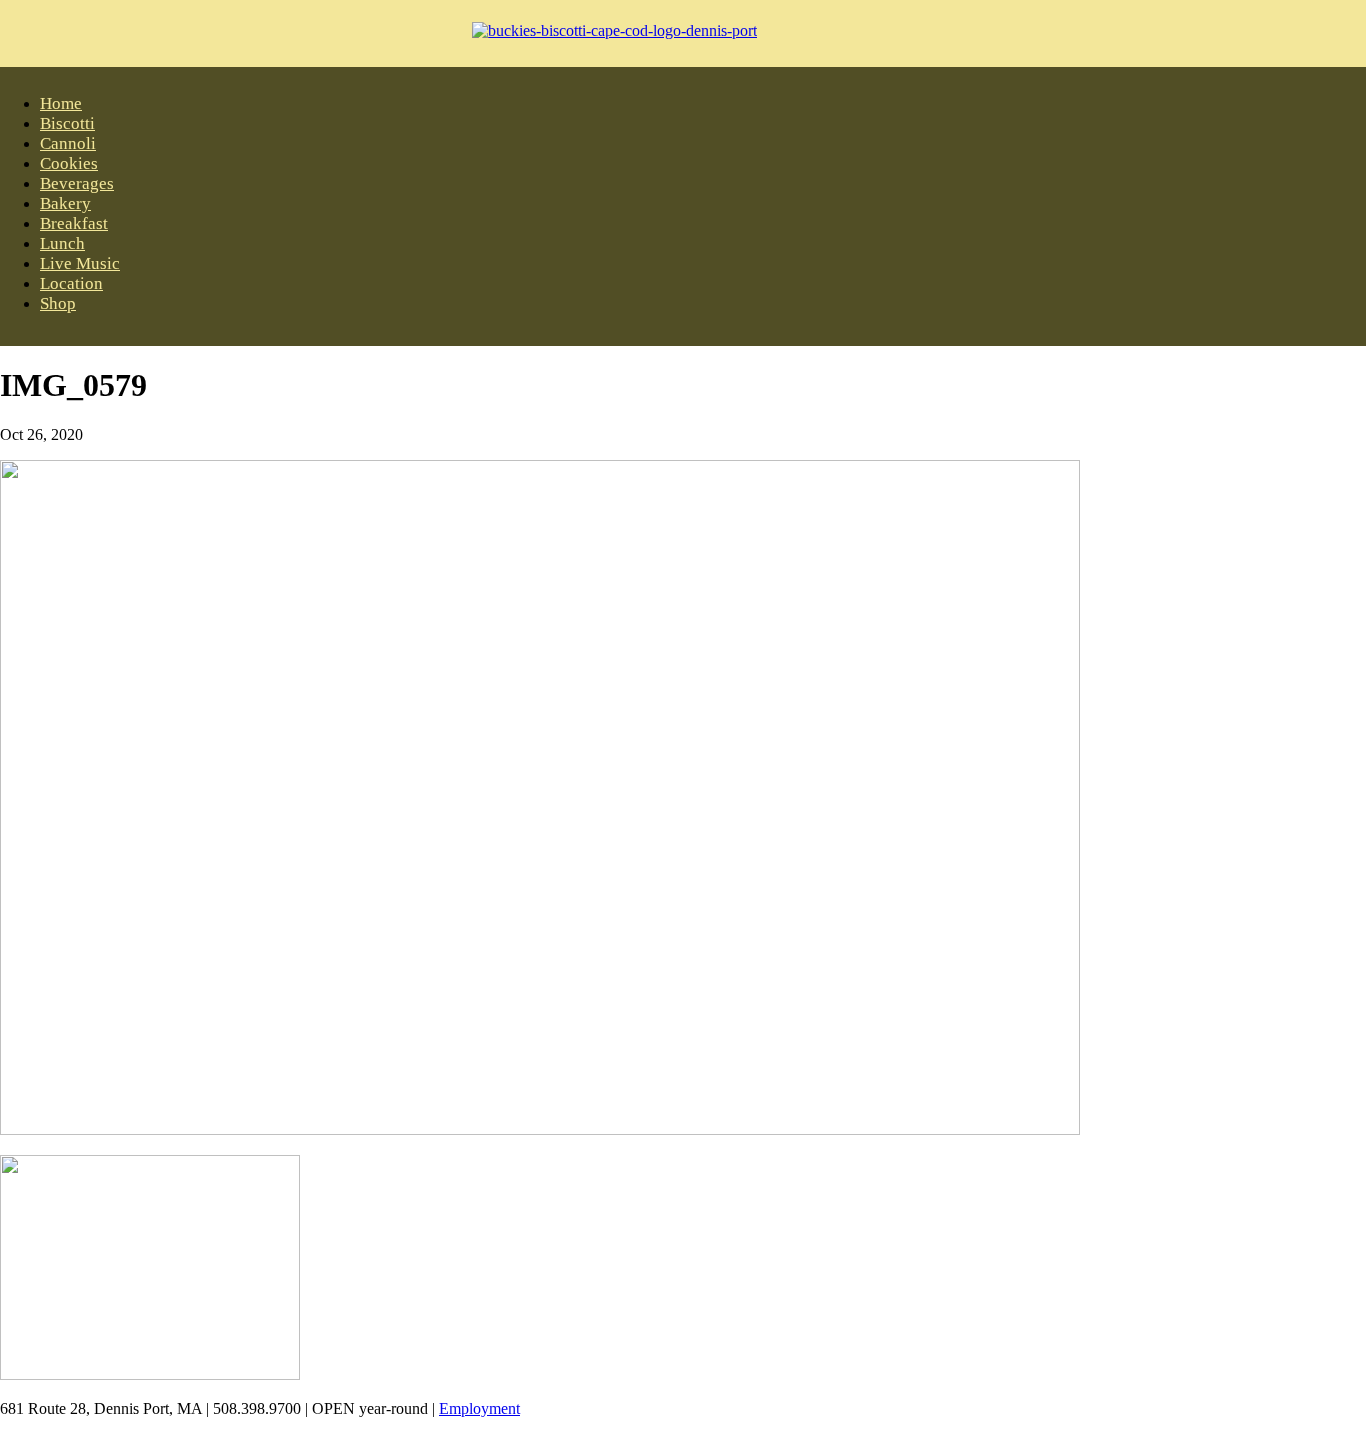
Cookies (69, 163)
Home (61, 103)
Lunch (62, 243)
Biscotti (67, 123)
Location (71, 283)
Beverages (77, 183)
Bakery (65, 203)
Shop (58, 303)
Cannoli (68, 143)
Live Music (80, 263)
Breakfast (74, 223)
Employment (479, 1408)
